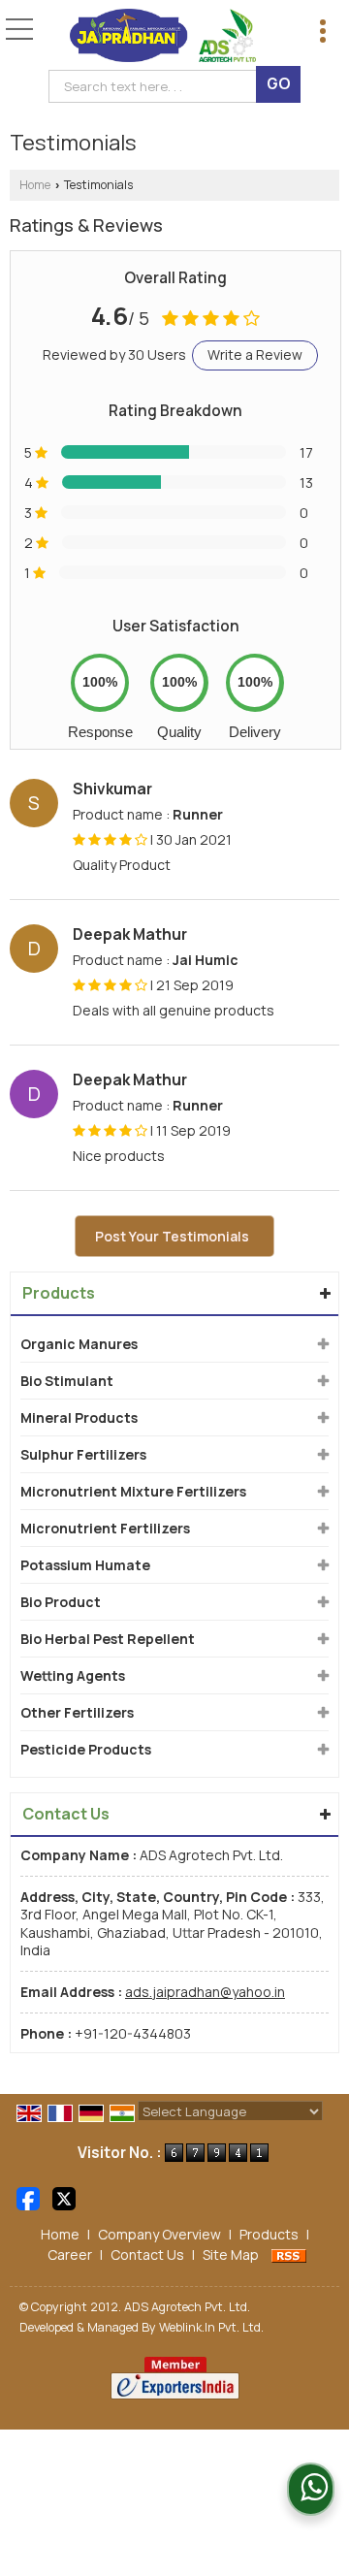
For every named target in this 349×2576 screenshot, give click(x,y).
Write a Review (255, 354)
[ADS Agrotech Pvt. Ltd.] (163, 37)
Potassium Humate (85, 1565)
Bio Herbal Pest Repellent (108, 1639)
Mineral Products (79, 1417)
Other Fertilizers (77, 1712)
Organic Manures (79, 1344)
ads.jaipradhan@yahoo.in (205, 1992)
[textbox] (157, 86)
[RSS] (289, 2254)
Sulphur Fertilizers (83, 1454)
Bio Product (61, 1602)
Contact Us (147, 2254)
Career (70, 2254)
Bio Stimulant (67, 1381)
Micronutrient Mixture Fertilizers (133, 1491)
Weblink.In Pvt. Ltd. (211, 2327)
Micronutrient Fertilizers (105, 1528)
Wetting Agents (73, 1675)
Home (35, 185)
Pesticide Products (86, 1749)
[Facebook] (28, 2197)
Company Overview (159, 2234)
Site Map (231, 2254)
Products (59, 1293)
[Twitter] (64, 2197)
